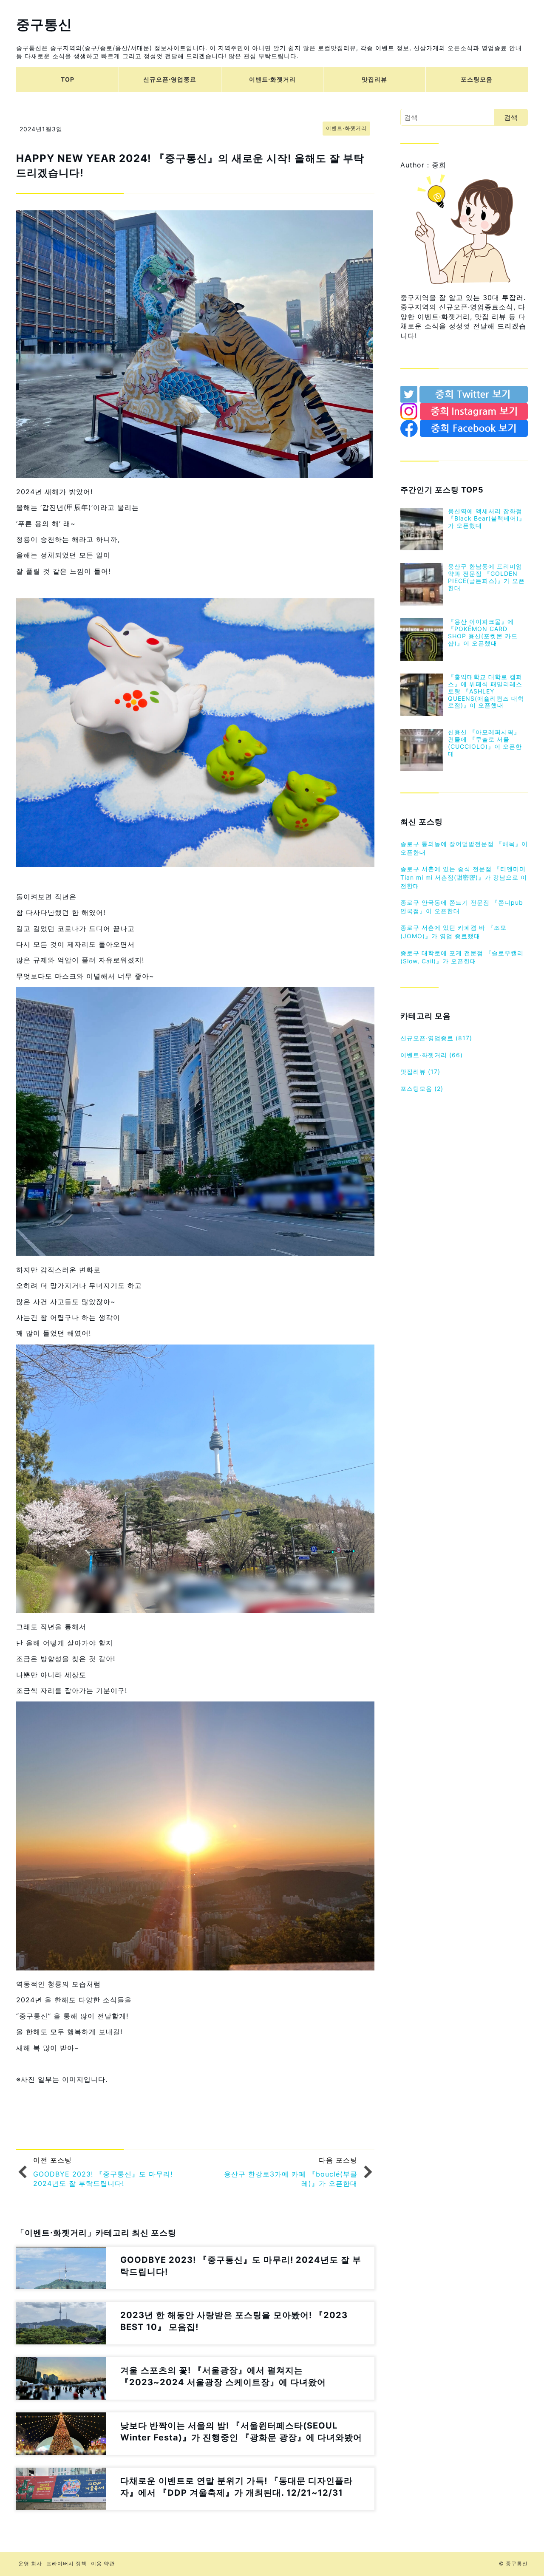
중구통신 (44, 24)
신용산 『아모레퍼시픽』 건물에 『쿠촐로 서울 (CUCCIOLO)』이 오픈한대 (485, 743)
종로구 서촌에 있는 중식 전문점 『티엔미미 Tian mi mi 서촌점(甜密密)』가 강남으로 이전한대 (464, 877)
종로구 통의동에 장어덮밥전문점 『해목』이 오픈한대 (464, 848)
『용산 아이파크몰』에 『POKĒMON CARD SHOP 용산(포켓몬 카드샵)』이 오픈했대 (483, 632)
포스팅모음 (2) (422, 1088)
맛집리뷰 (374, 79)
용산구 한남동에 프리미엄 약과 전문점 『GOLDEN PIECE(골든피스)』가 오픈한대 (486, 577)
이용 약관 (103, 2563)
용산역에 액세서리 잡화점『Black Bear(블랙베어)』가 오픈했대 (487, 518)
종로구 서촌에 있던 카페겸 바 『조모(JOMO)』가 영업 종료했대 (453, 932)
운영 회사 (30, 2563)
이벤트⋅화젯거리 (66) (432, 1055)
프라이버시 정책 (67, 2563)
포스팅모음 (477, 79)
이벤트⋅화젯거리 (272, 79)
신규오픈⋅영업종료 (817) (436, 1038)
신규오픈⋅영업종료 (170, 79)
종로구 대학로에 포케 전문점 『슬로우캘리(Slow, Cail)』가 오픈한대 (462, 957)
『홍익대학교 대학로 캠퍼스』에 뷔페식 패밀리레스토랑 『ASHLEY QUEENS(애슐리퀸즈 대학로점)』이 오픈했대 (486, 691)
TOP (68, 79)
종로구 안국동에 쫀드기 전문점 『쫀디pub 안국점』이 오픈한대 (462, 907)
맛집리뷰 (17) (420, 1071)
